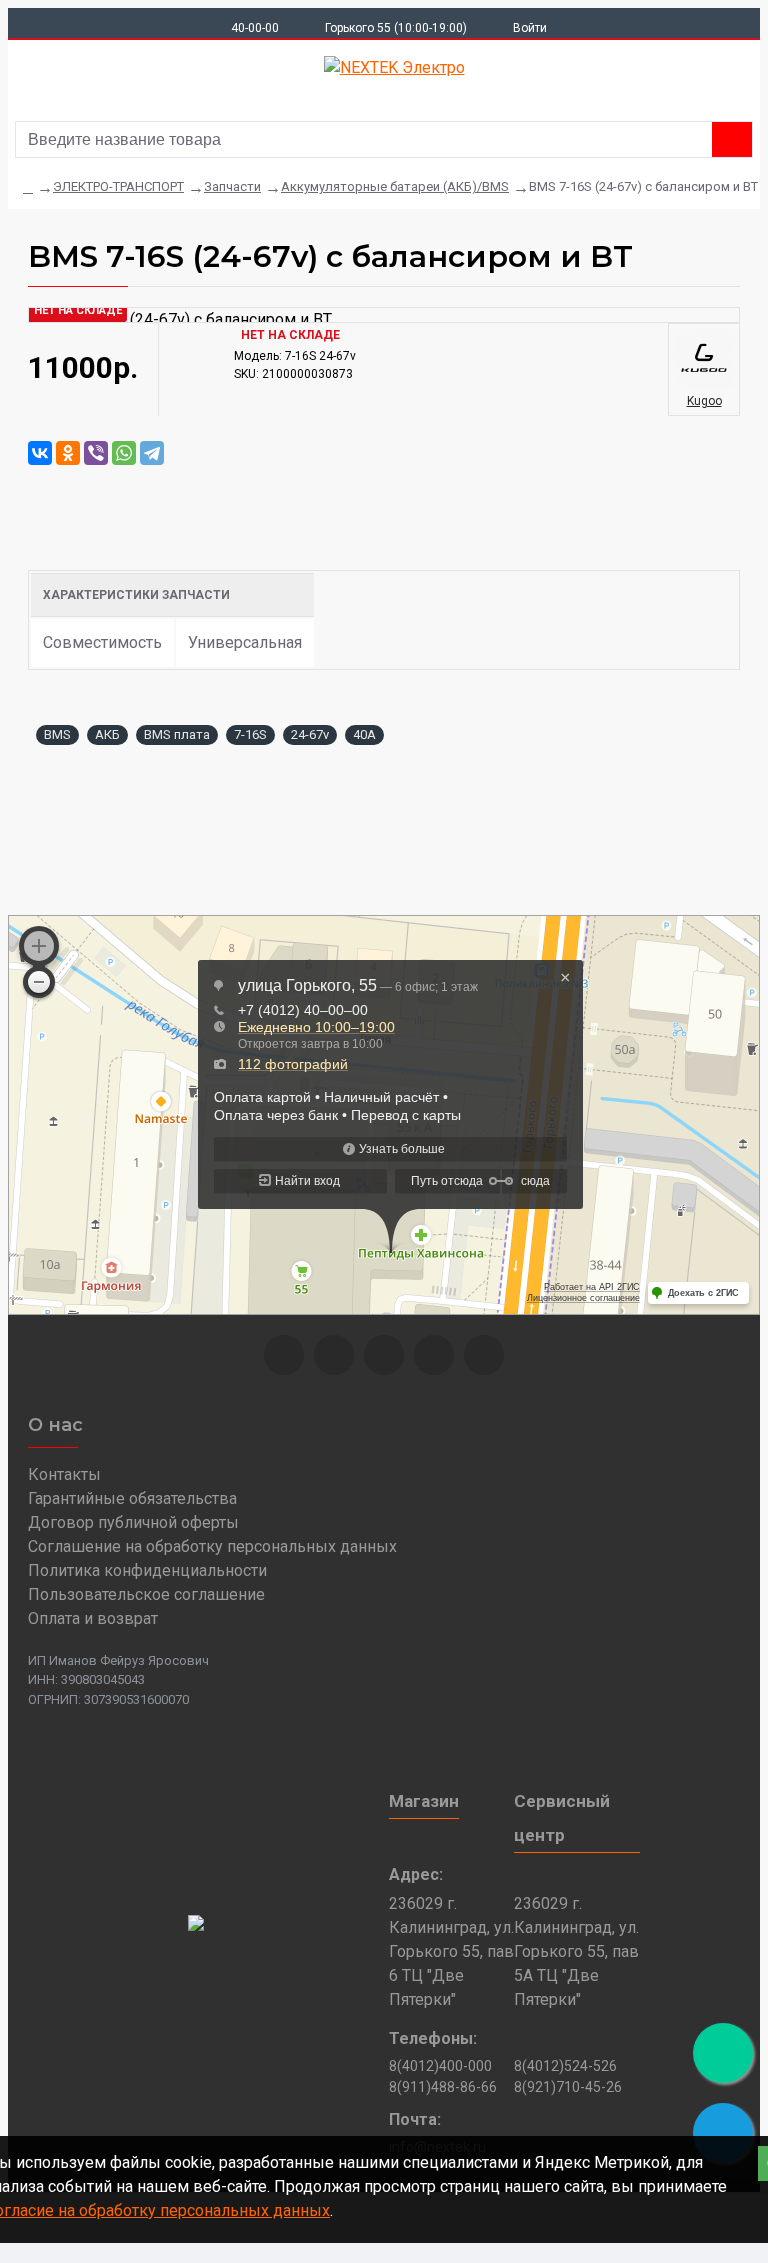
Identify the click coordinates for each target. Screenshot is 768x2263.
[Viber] (96, 453)
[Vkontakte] (384, 1355)
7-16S (250, 734)
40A (364, 734)
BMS (57, 734)
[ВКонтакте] (40, 453)
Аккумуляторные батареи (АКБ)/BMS (395, 186)
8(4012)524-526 (565, 2066)
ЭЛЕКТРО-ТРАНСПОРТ (118, 186)
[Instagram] (334, 1355)
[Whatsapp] (284, 1355)
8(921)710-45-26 (568, 2087)
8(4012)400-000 (440, 2066)
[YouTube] (434, 1355)
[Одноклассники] (68, 453)
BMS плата (177, 734)
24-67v (310, 734)
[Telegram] (152, 453)
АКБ (107, 734)
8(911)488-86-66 (443, 2087)
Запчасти (232, 186)
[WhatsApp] (124, 453)
